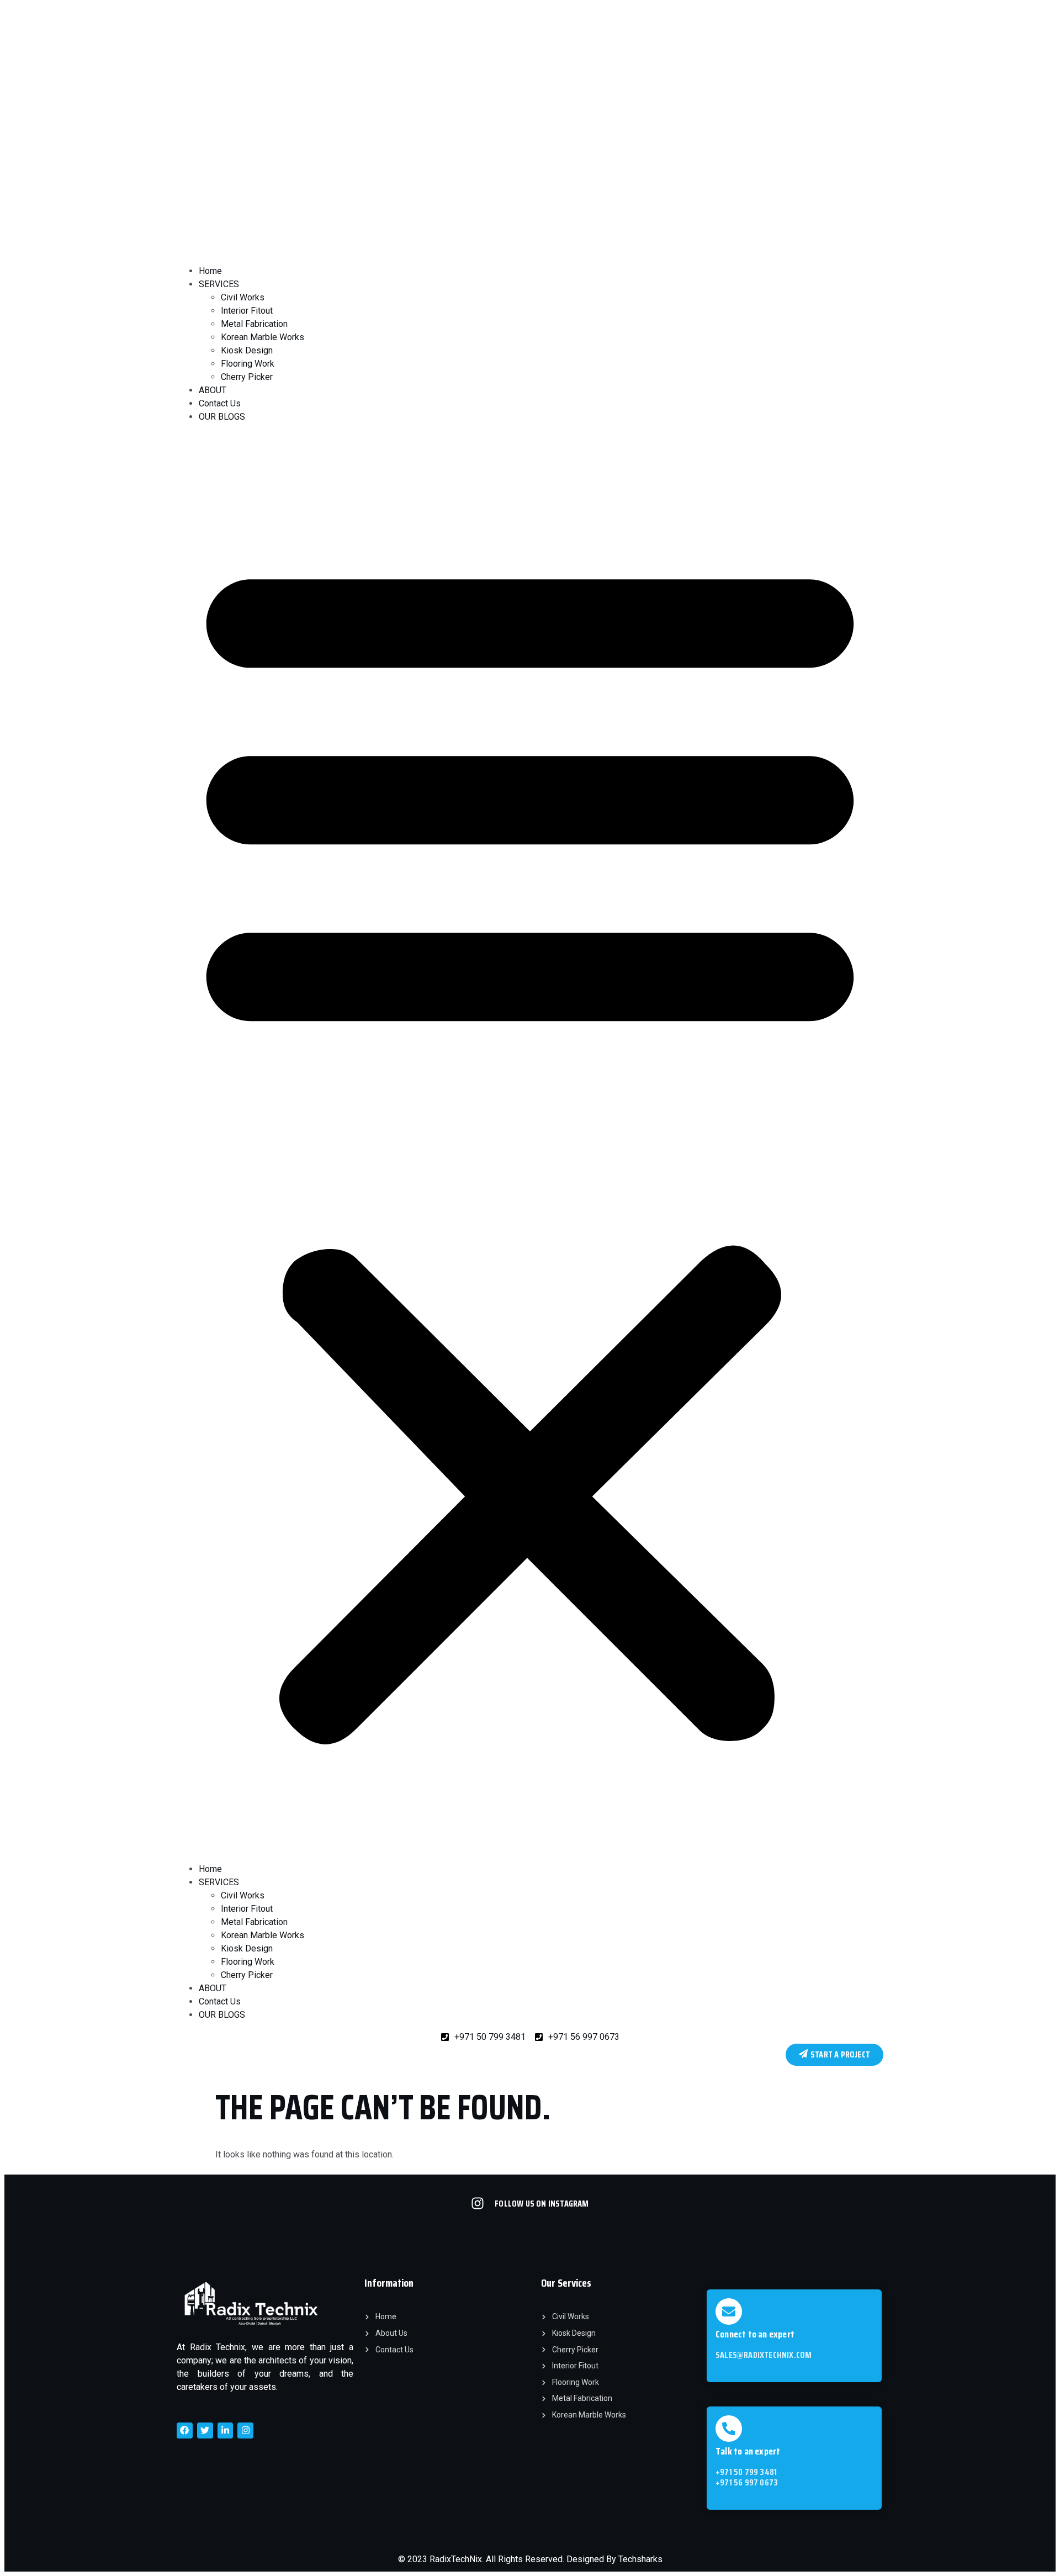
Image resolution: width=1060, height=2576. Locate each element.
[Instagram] (245, 2430)
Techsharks (640, 2559)
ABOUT (213, 390)
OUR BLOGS (222, 417)
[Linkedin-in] (226, 2430)
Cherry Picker (247, 377)
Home (210, 271)
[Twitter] (205, 2430)
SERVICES (219, 284)
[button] (530, 1143)
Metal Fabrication (254, 324)
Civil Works (243, 297)
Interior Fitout (247, 311)
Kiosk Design (247, 350)
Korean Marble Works (263, 337)
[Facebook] (185, 2430)
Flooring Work (248, 364)
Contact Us (220, 403)
